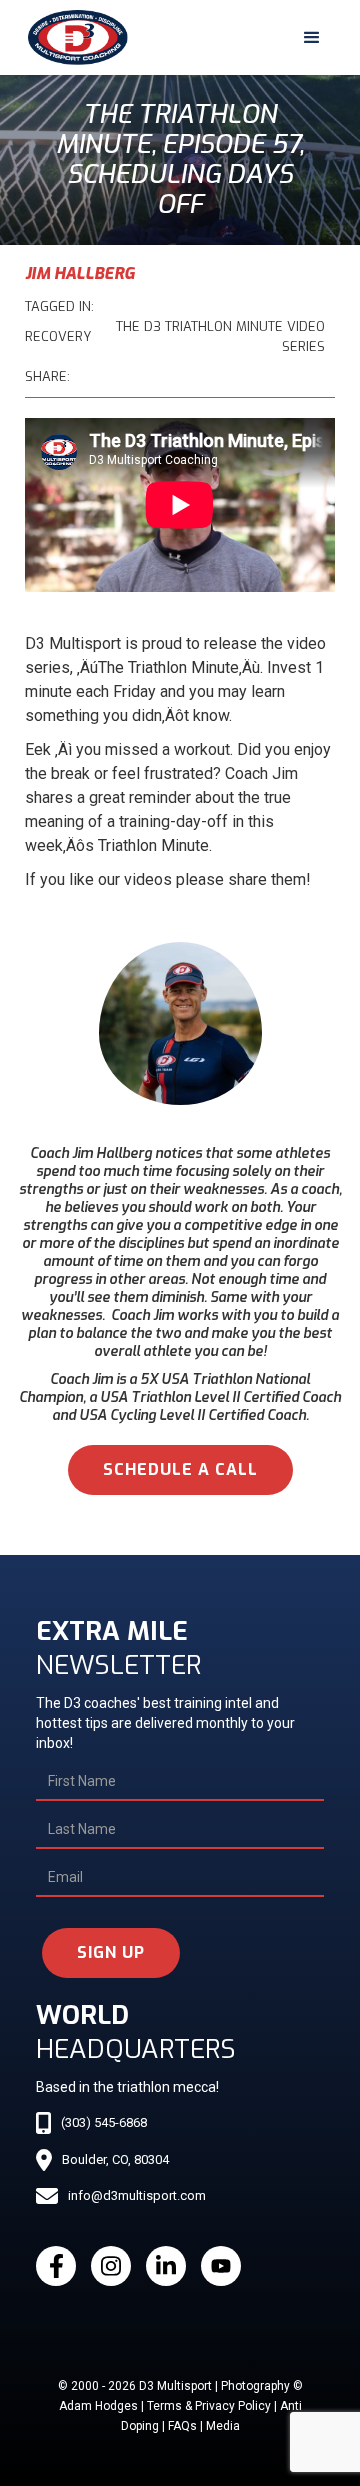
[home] (73, 37)
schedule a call (180, 1469)
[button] (312, 38)
